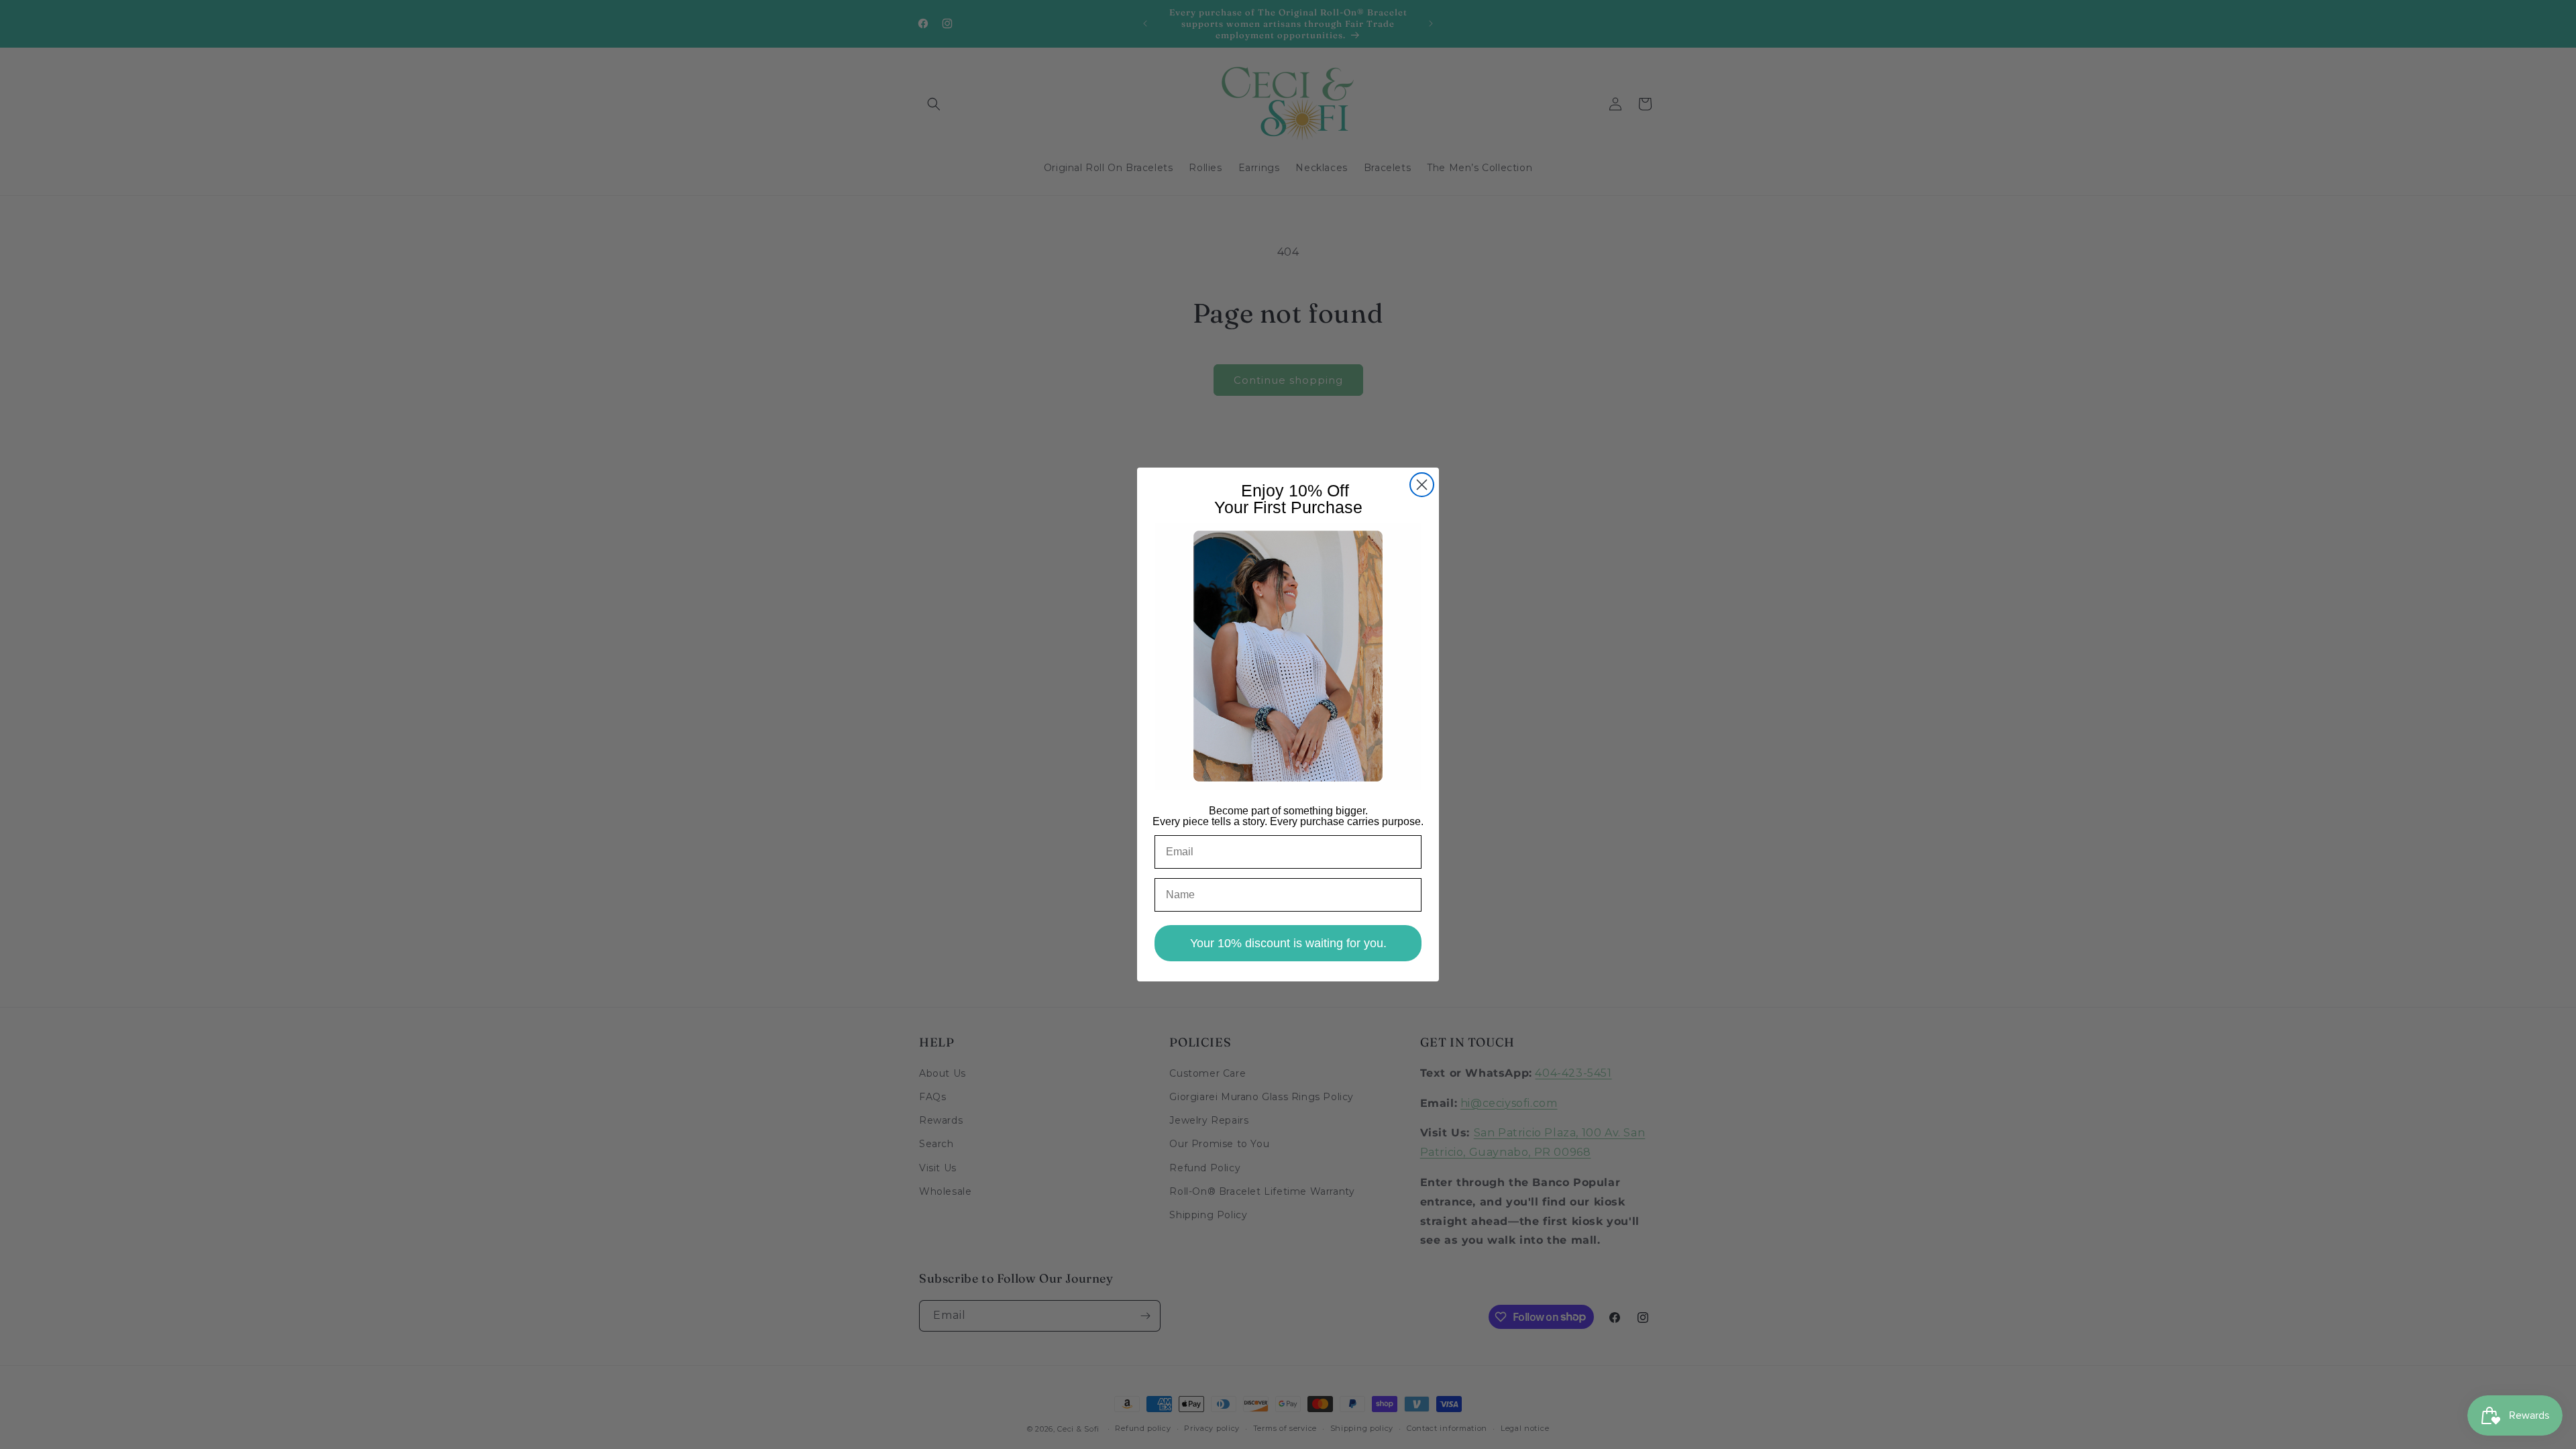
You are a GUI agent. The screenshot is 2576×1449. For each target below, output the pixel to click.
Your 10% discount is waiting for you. (1288, 943)
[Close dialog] (1422, 485)
